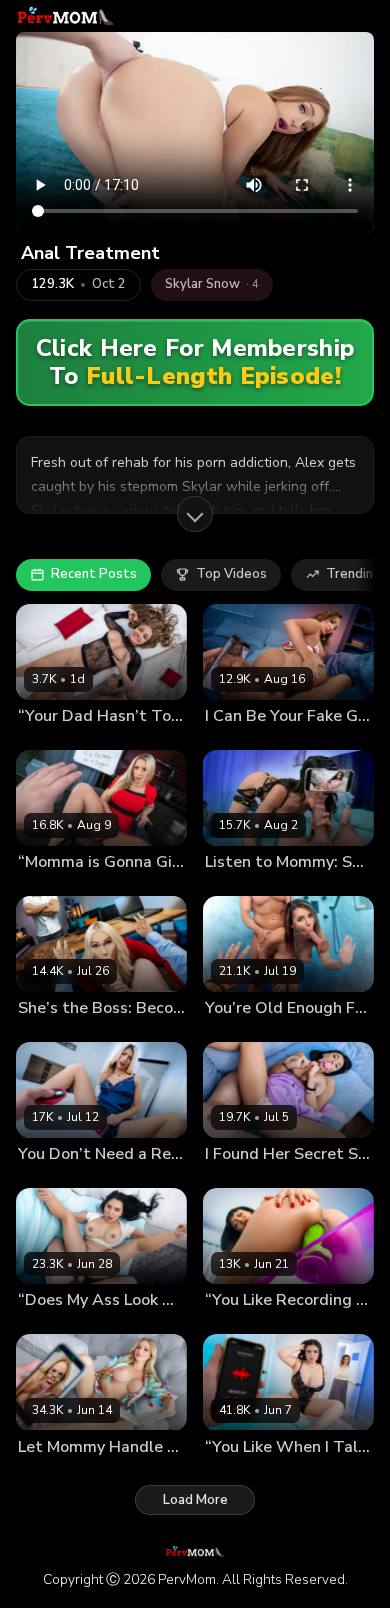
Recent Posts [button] (94, 574)
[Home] (65, 16)
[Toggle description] (195, 514)
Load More (195, 1500)
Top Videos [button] (231, 574)
